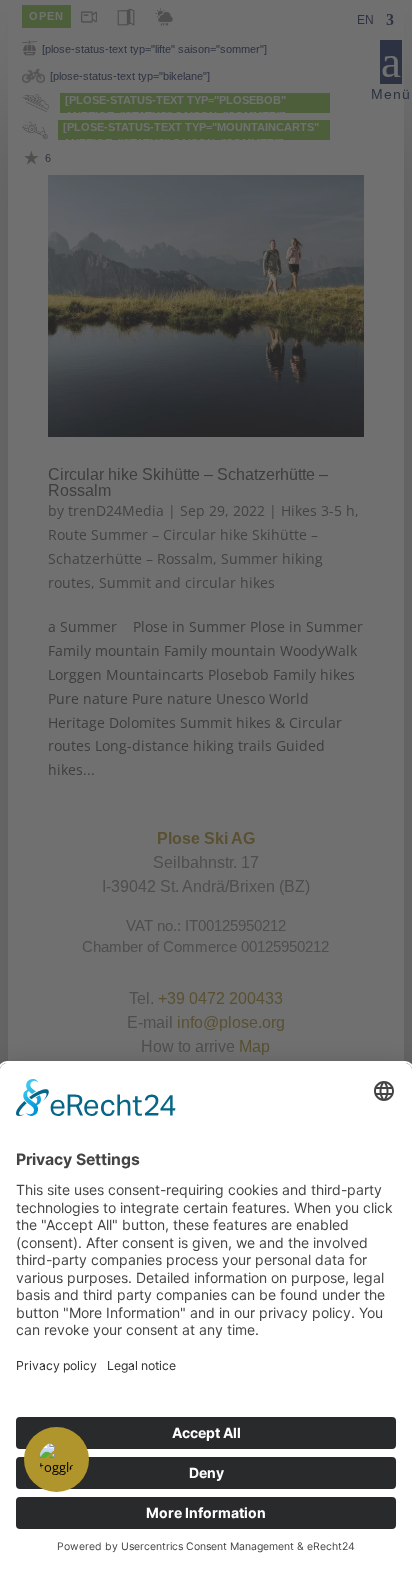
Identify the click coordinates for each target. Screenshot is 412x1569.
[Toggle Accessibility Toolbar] (56, 1459)
